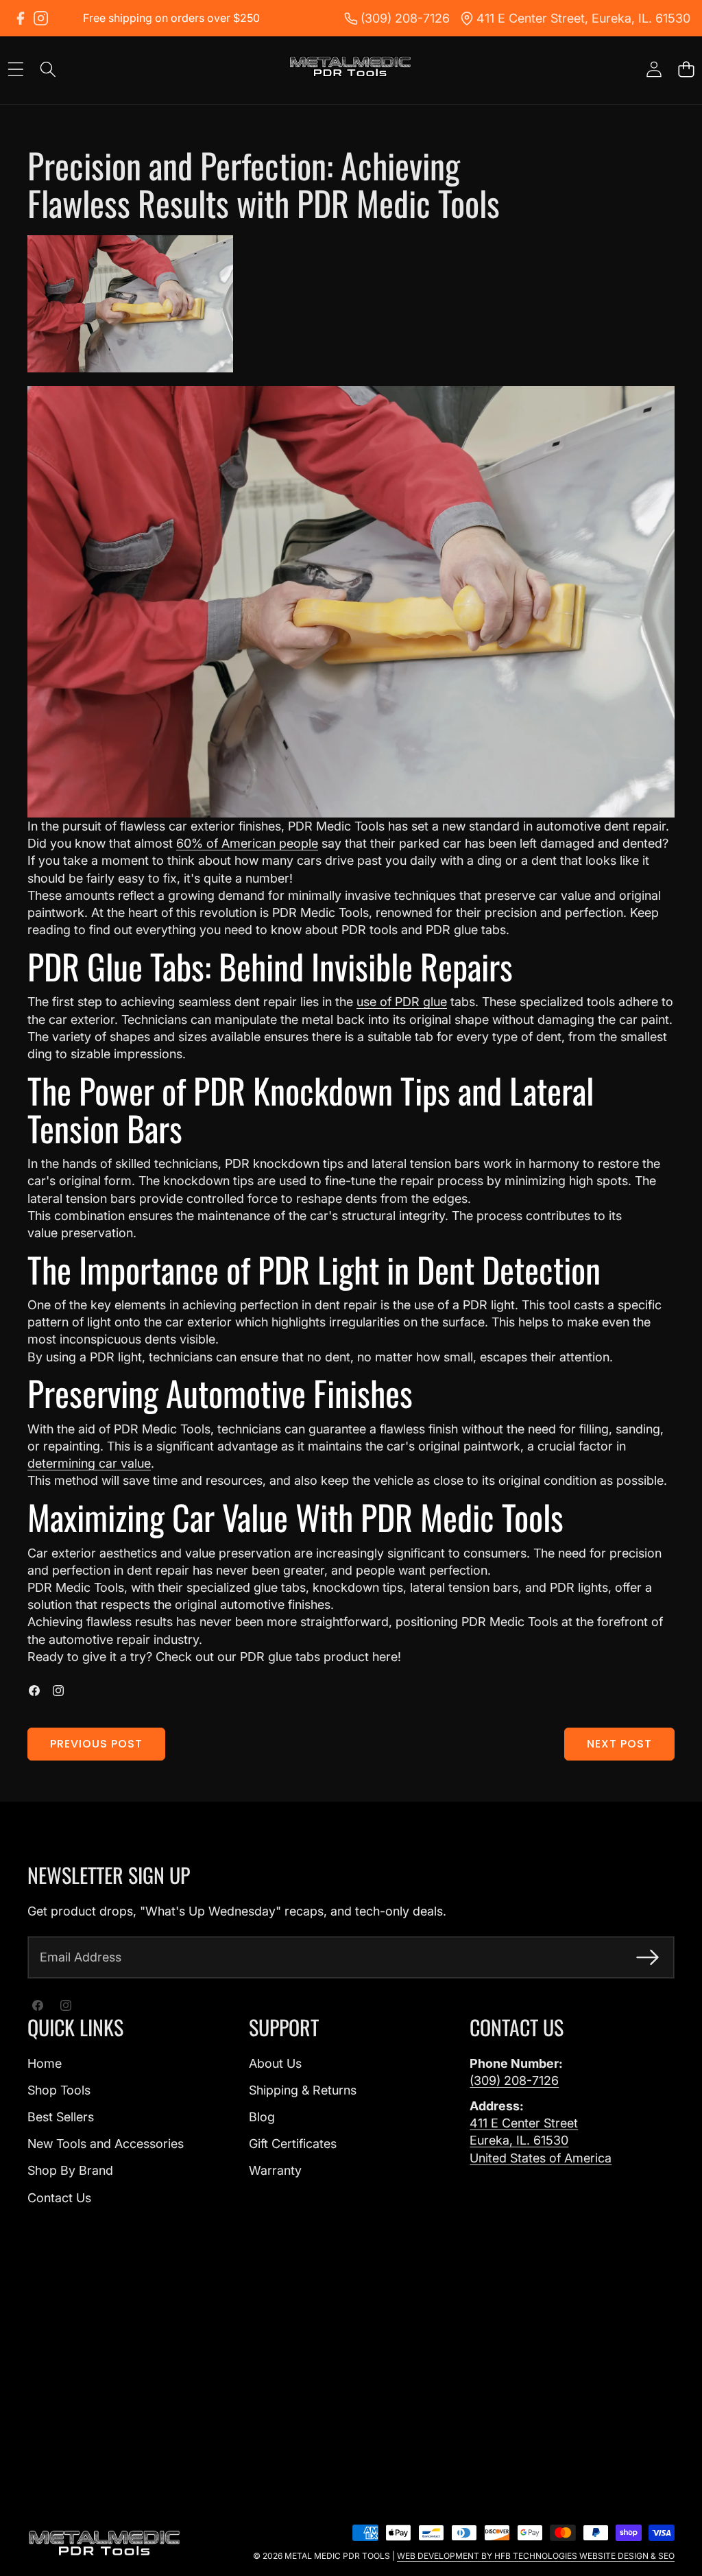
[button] (686, 70)
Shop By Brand (70, 2170)
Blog (262, 2117)
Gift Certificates (293, 2144)
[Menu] (15, 70)
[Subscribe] (647, 1957)
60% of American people (247, 843)
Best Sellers (61, 2117)
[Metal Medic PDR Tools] (350, 69)
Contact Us (59, 2198)
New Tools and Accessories (106, 2144)
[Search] (48, 70)
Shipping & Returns (303, 2090)
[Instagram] (41, 18)
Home (45, 2063)
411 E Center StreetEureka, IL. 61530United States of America (541, 2140)
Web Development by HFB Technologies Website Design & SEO (536, 2556)
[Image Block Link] (105, 2544)
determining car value (89, 1463)
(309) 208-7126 (514, 2080)
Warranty (275, 2170)
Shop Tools (59, 2090)
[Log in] (654, 70)
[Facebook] (20, 18)
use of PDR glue (402, 1002)
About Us (275, 2063)
